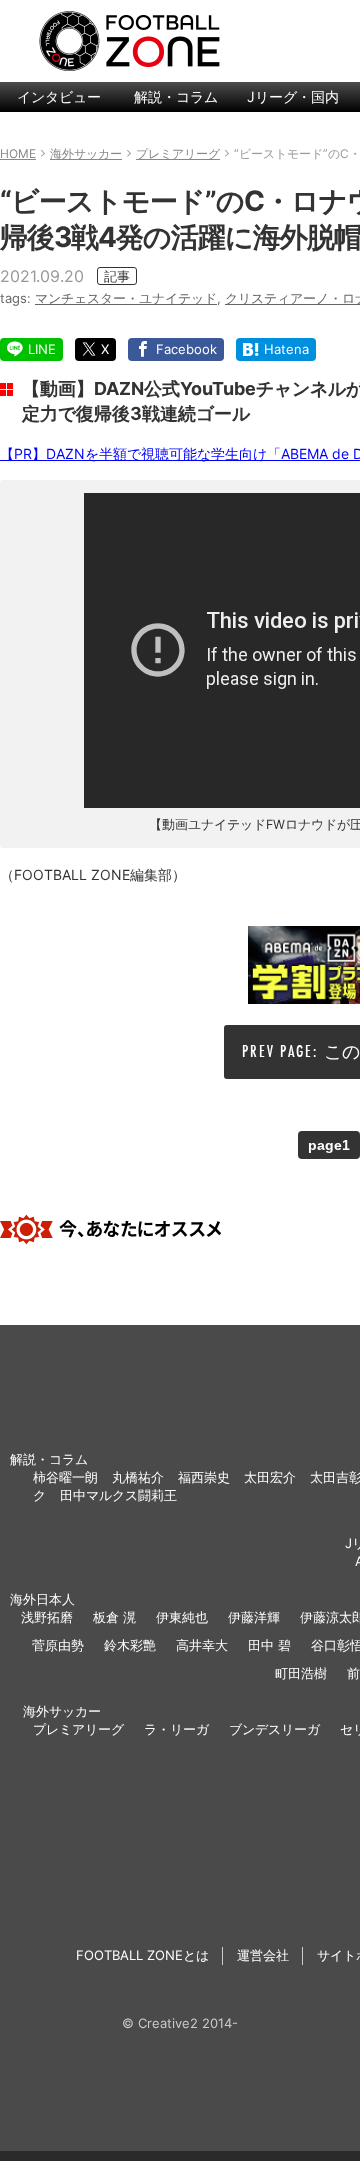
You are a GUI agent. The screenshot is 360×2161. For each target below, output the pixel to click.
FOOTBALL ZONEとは (142, 1955)
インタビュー (59, 96)
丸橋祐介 (138, 1477)
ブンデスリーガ (274, 1729)
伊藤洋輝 (254, 1617)
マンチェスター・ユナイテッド (126, 298)
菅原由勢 (58, 1645)
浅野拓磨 (47, 1617)
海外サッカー (62, 1711)
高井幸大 (202, 1645)
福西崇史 (204, 1477)
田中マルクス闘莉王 (118, 1495)
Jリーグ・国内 (293, 96)
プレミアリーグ (78, 1729)
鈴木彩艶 (130, 1645)
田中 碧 (269, 1645)
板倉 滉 (114, 1617)
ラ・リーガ (176, 1729)
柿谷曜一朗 (65, 1477)
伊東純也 (182, 1617)
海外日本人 (42, 1599)
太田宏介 (270, 1477)
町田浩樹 (301, 1673)
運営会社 (263, 1955)
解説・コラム (176, 96)
